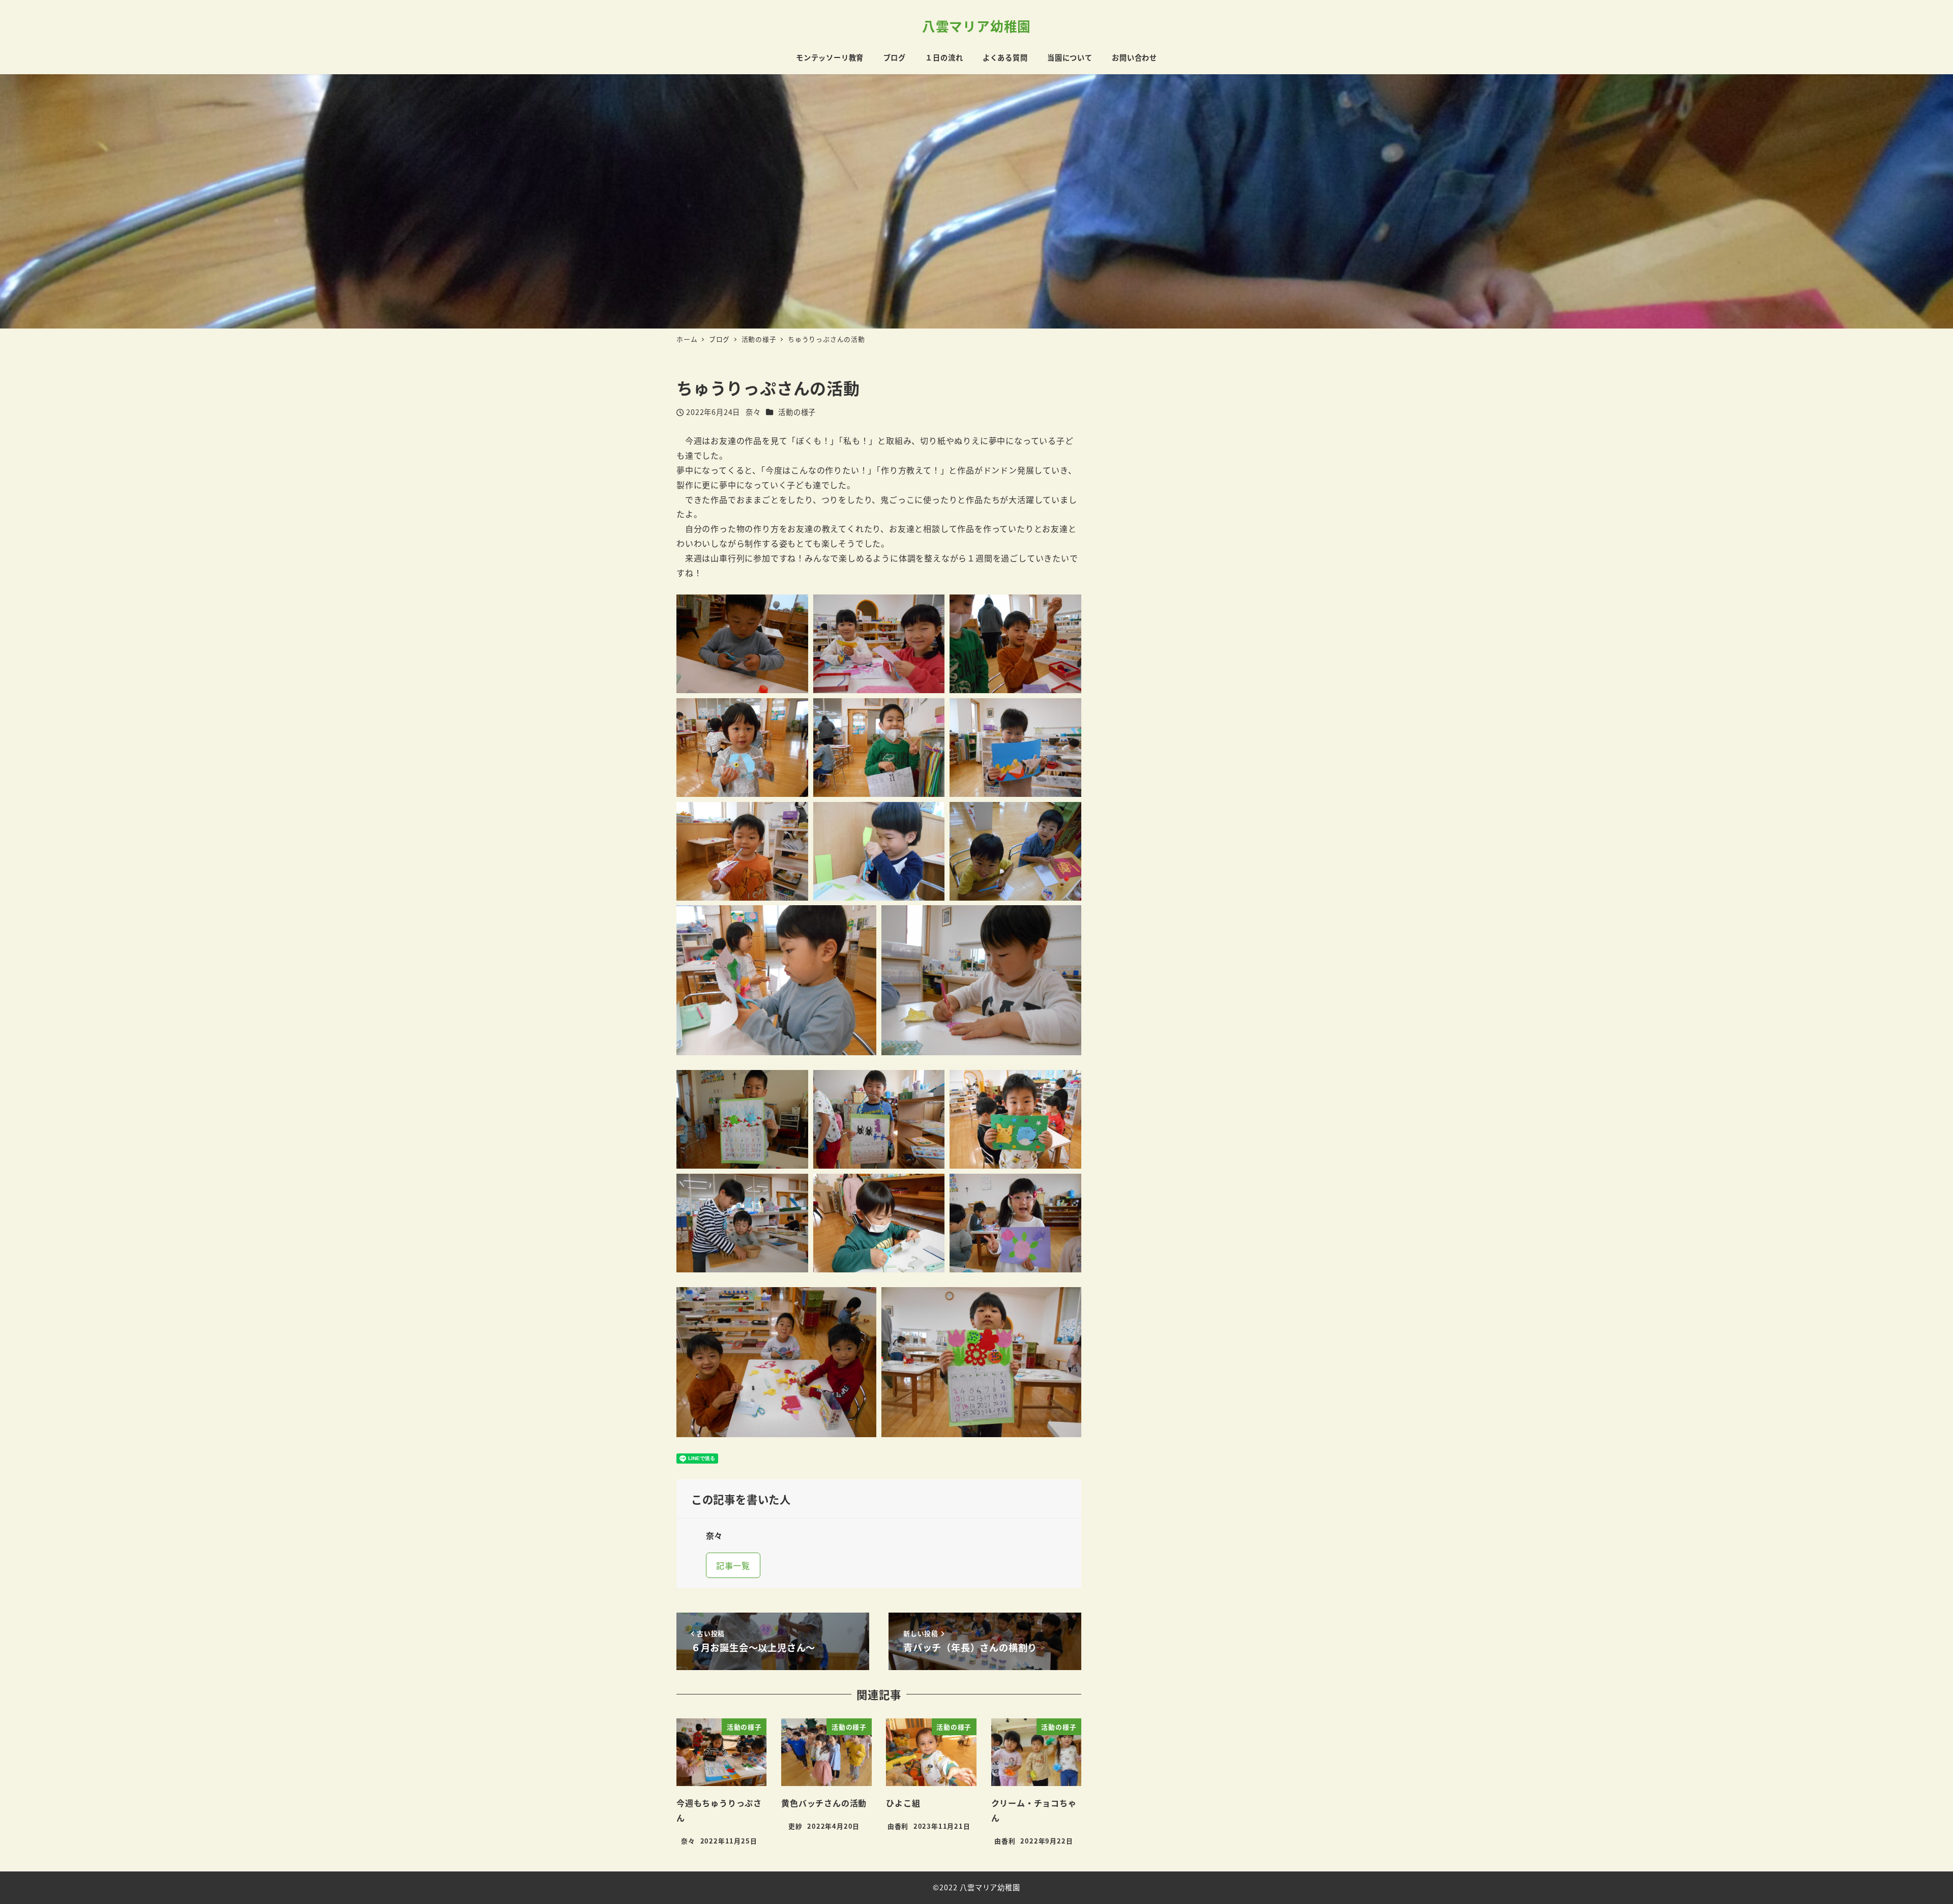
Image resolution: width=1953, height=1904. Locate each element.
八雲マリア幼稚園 (976, 26)
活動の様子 (797, 412)
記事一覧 (733, 1565)
